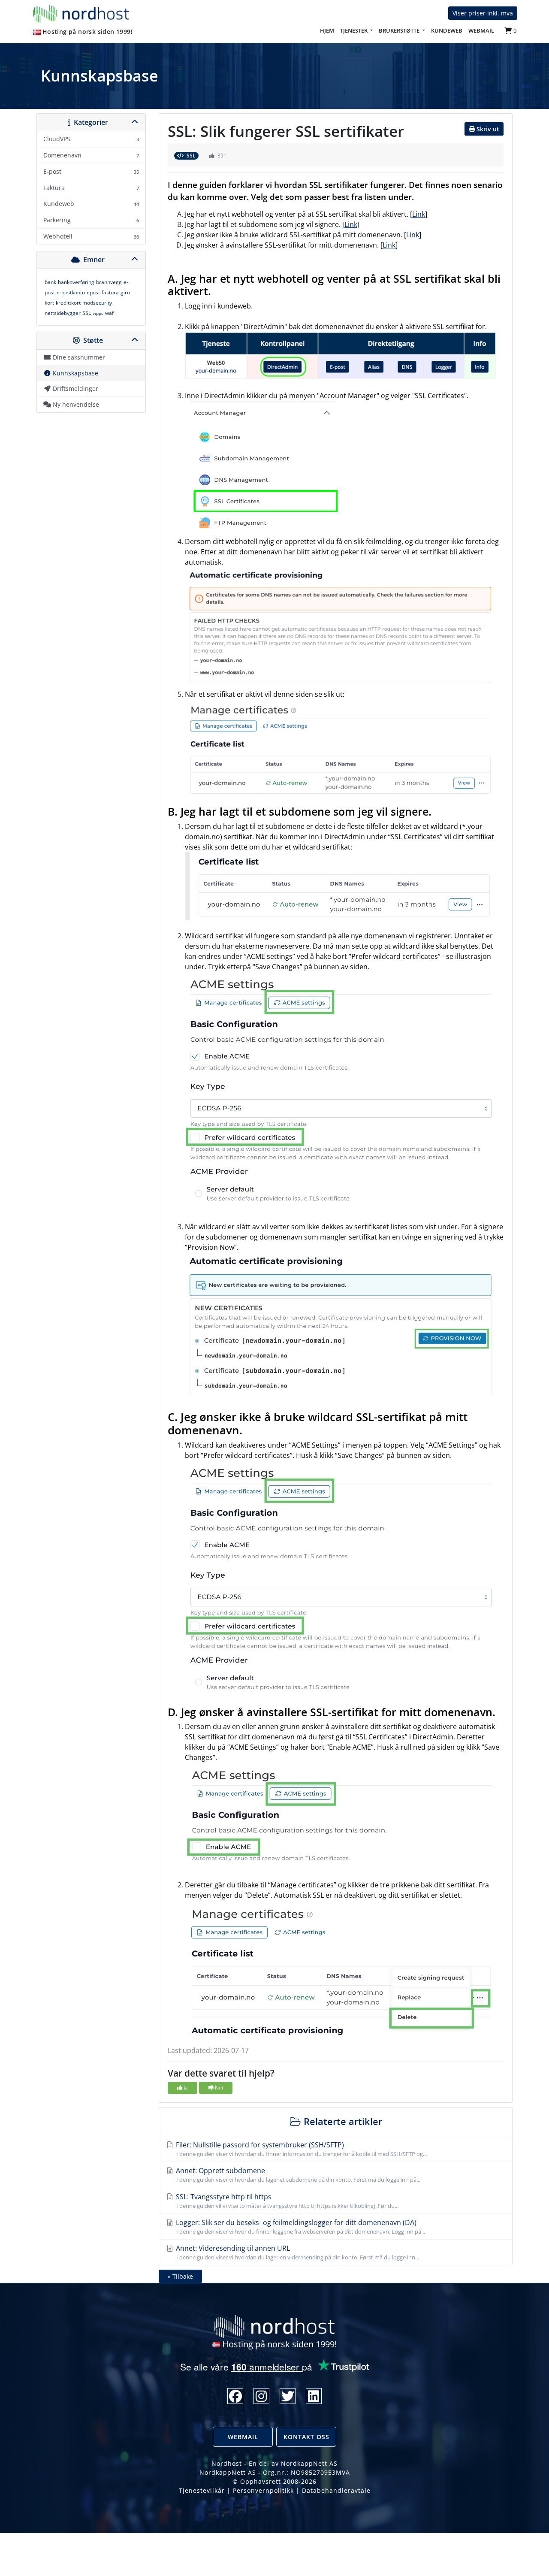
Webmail (243, 2437)
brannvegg (109, 282)
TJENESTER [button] (354, 30)
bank (50, 282)
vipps (98, 313)
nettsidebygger (63, 313)
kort (49, 303)
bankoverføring (76, 282)
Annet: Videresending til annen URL (297, 2252)
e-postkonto (71, 292)
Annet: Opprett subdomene (297, 2175)
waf (109, 313)
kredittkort (68, 303)
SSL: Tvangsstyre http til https (286, 2201)
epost (93, 292)
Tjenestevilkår (202, 2490)
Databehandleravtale (336, 2490)
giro (125, 292)
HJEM (329, 30)
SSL (87, 313)
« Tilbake (180, 2276)
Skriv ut (487, 129)
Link (419, 214)
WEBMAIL (481, 30)
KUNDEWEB (447, 30)
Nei (218, 2088)
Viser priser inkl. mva (483, 13)
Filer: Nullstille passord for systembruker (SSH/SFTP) (300, 2149)
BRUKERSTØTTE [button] (400, 30)
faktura (110, 292)
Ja (185, 2088)
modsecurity (97, 303)
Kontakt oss (306, 2437)
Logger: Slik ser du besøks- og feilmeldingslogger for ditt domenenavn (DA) (300, 2227)
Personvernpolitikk (263, 2490)
